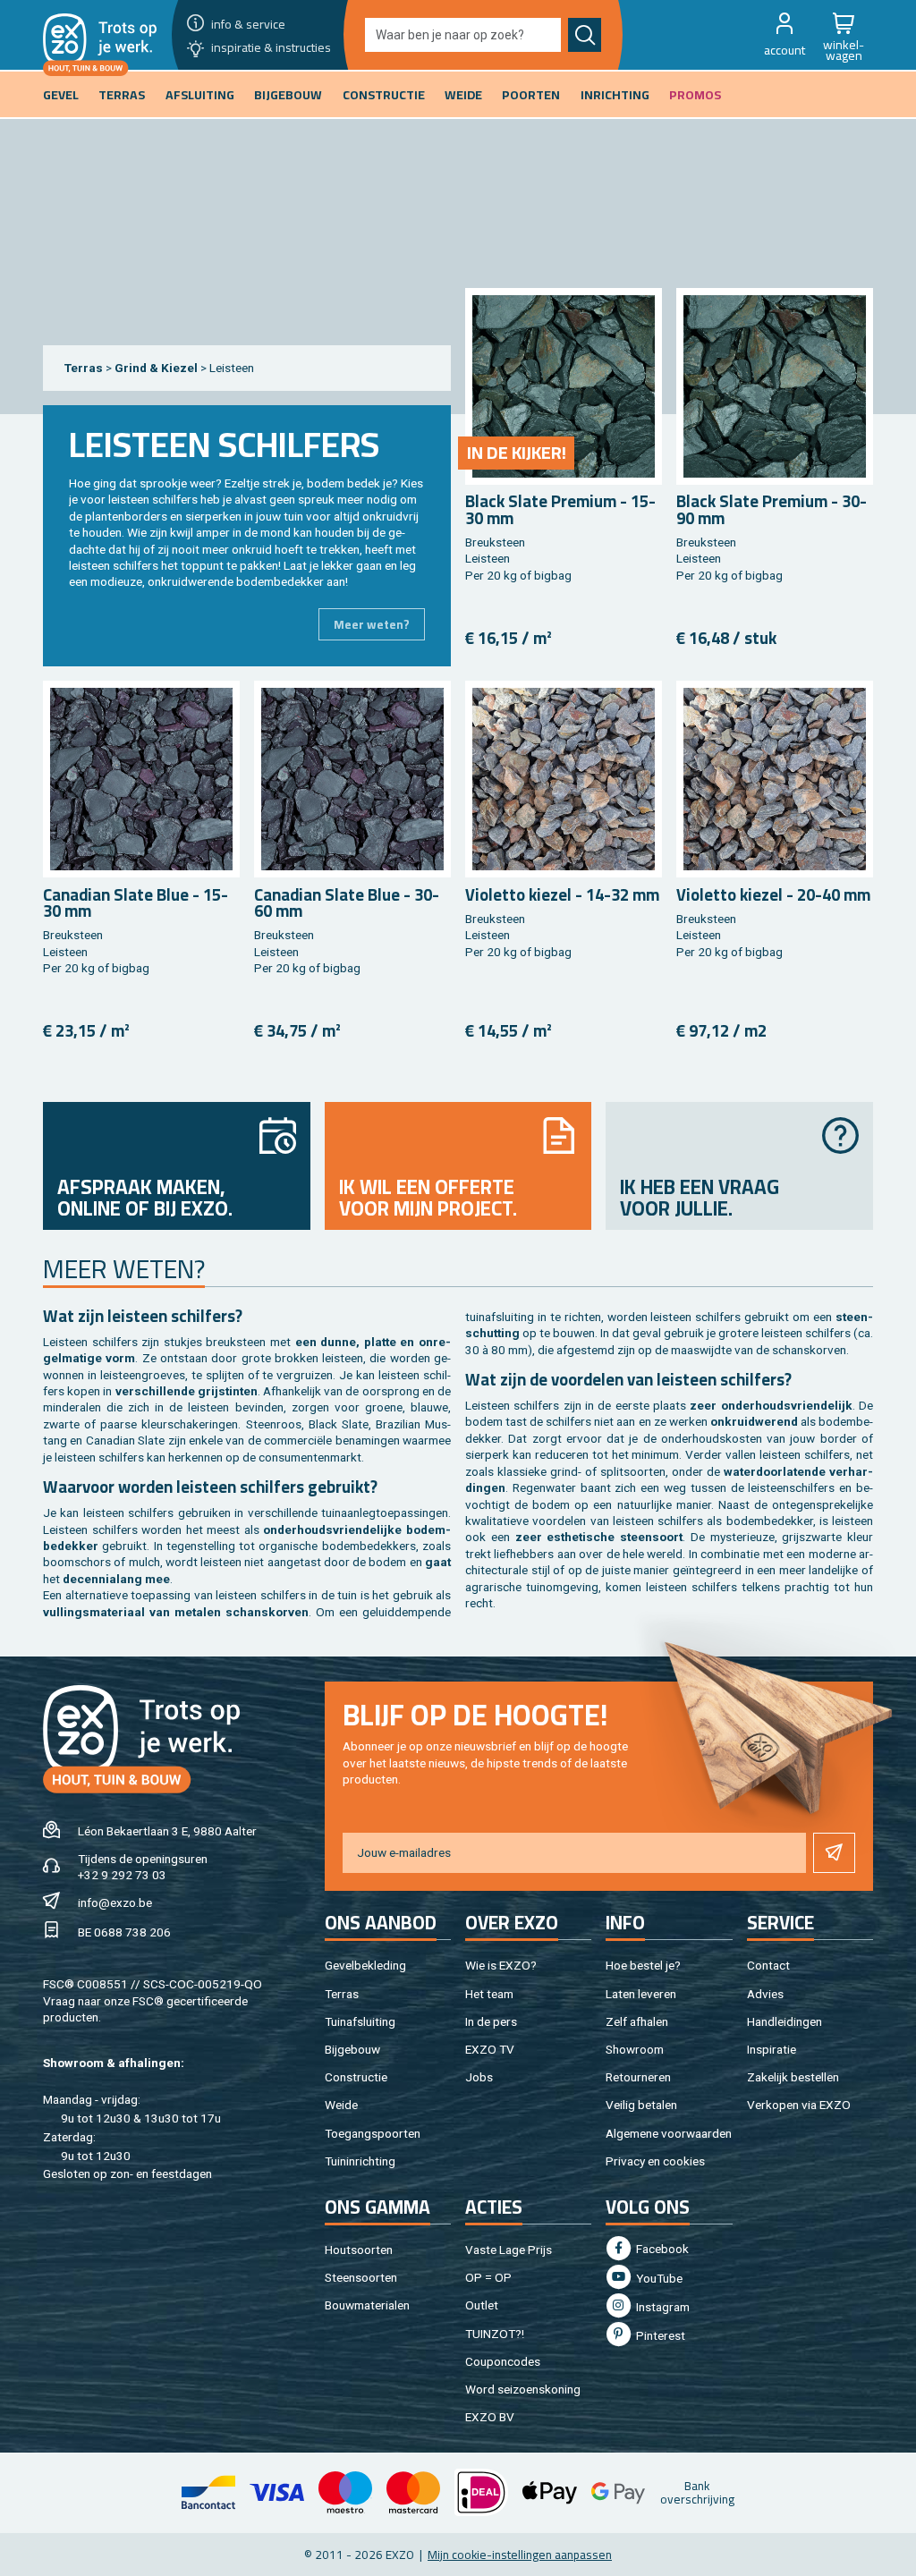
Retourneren (638, 2077)
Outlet (482, 2305)
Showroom (635, 2049)
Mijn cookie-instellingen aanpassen (520, 2555)
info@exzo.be (115, 1902)
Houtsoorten (359, 2250)
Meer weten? (372, 624)
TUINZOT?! (495, 2334)
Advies (765, 1994)
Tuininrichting (360, 2161)
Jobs (479, 2077)
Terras (84, 368)
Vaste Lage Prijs (509, 2250)
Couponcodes (503, 2361)
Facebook (661, 2249)
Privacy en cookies (655, 2161)
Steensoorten (361, 2277)
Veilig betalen (641, 2105)
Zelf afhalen (637, 2021)
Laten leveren (641, 1994)
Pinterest (659, 2335)
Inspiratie (772, 2049)
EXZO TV (490, 2049)
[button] (785, 35)
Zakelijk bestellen (793, 2077)
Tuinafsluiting (360, 2021)
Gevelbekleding (365, 1965)
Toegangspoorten (373, 2133)
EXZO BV (490, 2417)
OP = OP (488, 2277)
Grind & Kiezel (157, 368)
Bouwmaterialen (367, 2305)
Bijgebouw (352, 2049)
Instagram (662, 2307)
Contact (768, 1965)
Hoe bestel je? (643, 1965)
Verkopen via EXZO (799, 2105)
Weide (341, 2105)
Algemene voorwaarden (669, 2133)
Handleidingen (785, 2021)
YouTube (658, 2278)
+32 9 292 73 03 (122, 1875)
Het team (489, 1994)
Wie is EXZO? (501, 1965)
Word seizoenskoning (523, 2389)
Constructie (356, 2077)
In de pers (491, 2021)
